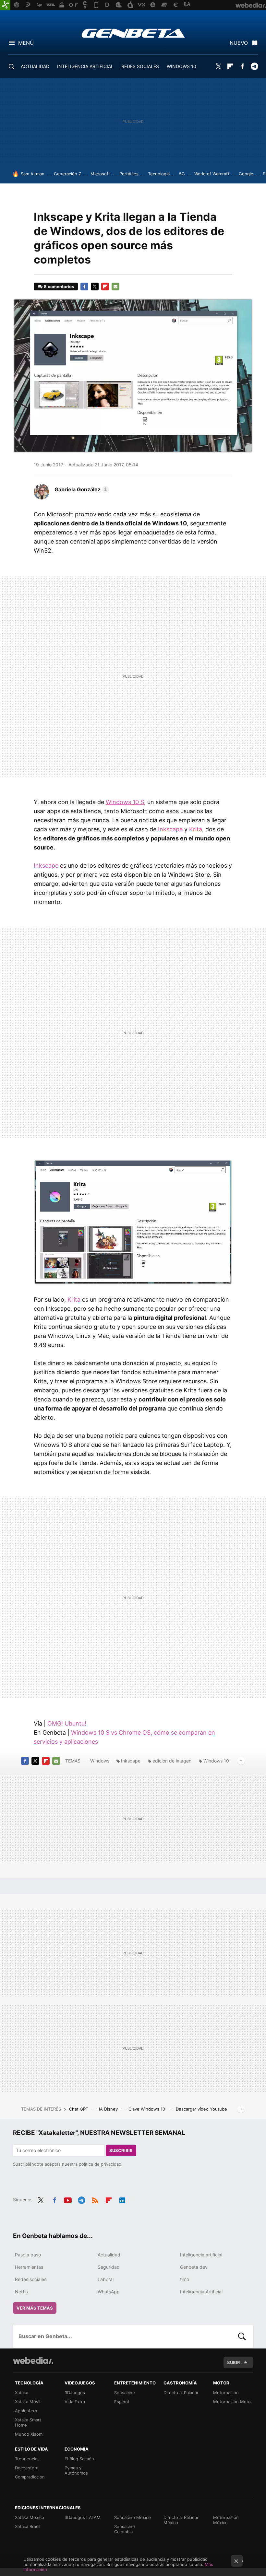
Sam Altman (33, 174)
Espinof (122, 2402)
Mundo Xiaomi (29, 2434)
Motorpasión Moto (232, 2402)
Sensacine (125, 2393)
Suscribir (121, 2150)
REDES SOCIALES (140, 66)
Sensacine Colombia (125, 2529)
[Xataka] (5, 5)
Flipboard (230, 66)
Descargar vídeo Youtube (201, 2109)
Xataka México (30, 2517)
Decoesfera (27, 2468)
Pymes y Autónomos (76, 2470)
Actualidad (109, 2255)
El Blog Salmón (79, 2459)
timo (185, 2279)
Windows (100, 1761)
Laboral (106, 2279)
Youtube (68, 2199)
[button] (81, 489)
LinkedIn (122, 2199)
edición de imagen (172, 1761)
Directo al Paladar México (181, 2520)
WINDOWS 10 (181, 66)
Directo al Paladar (181, 2393)
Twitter (218, 66)
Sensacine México (133, 2517)
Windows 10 (216, 1761)
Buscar (242, 2336)
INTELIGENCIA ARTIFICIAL (85, 66)
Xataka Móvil (28, 2402)
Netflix (22, 2292)
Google (246, 174)
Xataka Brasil (28, 2526)
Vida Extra (75, 2402)
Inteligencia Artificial (201, 2292)
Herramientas (29, 2267)
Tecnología (159, 174)
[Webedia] (33, 2360)
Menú (26, 43)
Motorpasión (226, 2393)
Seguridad (109, 2267)
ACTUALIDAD (35, 66)
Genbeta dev (194, 2267)
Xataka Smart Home (28, 2422)
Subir (234, 2362)
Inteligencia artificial (201, 2255)
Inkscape (170, 829)
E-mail (115, 287)
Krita (196, 829)
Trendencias (27, 2459)
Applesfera (26, 2411)
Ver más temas (35, 2308)
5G (182, 174)
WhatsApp (109, 2292)
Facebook (242, 66)
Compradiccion (30, 2477)
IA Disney (109, 2109)
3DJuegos (75, 2393)
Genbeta (133, 33)
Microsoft (100, 174)
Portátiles (129, 174)
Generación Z (67, 174)
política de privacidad (100, 2164)
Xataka (22, 2393)
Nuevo (239, 43)
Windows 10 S (125, 802)
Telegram (254, 66)
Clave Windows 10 (147, 2109)
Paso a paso (28, 2255)
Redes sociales (31, 2279)
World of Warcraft (212, 174)
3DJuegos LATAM (83, 2517)
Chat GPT (79, 2109)
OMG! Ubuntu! (67, 1723)
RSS (95, 2199)
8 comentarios (59, 287)
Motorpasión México (226, 2520)
